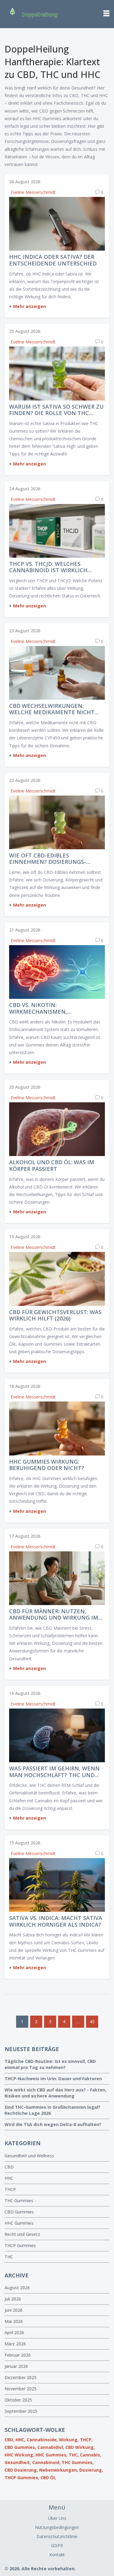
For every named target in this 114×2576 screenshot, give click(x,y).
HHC (9, 2178)
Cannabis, (91, 2455)
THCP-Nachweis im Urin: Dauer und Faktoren (53, 2079)
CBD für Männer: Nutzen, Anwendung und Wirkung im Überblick (54, 1615)
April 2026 (14, 2333)
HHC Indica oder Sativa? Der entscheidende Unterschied (53, 260)
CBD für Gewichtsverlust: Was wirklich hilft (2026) (55, 1315)
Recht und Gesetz (22, 2234)
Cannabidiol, (51, 2447)
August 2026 (17, 2288)
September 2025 (21, 2411)
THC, (74, 2455)
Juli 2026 (13, 2299)
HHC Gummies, (52, 2455)
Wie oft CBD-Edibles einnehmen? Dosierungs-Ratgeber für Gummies (48, 859)
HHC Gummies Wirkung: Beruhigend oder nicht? (47, 1465)
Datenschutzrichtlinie (57, 2536)
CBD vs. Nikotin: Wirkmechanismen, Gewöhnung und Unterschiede (38, 1008)
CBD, (9, 2440)
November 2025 (21, 2389)
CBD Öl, (48, 2478)
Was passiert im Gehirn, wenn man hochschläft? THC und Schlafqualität (54, 1772)
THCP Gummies (20, 2245)
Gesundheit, (18, 2462)
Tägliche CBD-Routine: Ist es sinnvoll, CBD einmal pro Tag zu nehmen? (50, 2064)
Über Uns (57, 2518)
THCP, (86, 2440)
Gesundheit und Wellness (29, 2156)
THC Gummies (19, 2201)
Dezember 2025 (21, 2377)
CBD (9, 2167)
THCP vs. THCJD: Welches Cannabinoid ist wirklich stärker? (48, 567)
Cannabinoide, (42, 2440)
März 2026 (15, 2344)
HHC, (21, 2440)
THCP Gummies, (22, 2478)
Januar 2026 (16, 2366)
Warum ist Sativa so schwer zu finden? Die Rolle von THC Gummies (56, 410)
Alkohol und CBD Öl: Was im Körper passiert (52, 1166)
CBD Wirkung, (80, 2447)
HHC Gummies (19, 2223)
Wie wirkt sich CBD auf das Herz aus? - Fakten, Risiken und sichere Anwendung (55, 2093)
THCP (10, 2189)
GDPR (57, 2546)
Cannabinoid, (46, 2462)
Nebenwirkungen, (59, 2470)
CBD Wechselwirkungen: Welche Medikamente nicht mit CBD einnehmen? (52, 709)
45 (92, 2022)
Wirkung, (69, 2440)
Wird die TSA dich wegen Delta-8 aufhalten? (53, 2124)
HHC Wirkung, (19, 2455)
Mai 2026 (14, 2321)
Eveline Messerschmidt (33, 192)
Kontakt (57, 2555)
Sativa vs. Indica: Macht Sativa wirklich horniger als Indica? (56, 1921)
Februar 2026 (18, 2355)
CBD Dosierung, (21, 2470)
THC (9, 2257)
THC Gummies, (78, 2462)
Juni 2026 (14, 2310)
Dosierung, (91, 2470)
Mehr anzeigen (29, 306)
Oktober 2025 (18, 2400)
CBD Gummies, (20, 2447)
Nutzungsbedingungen (57, 2527)
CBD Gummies (19, 2212)
